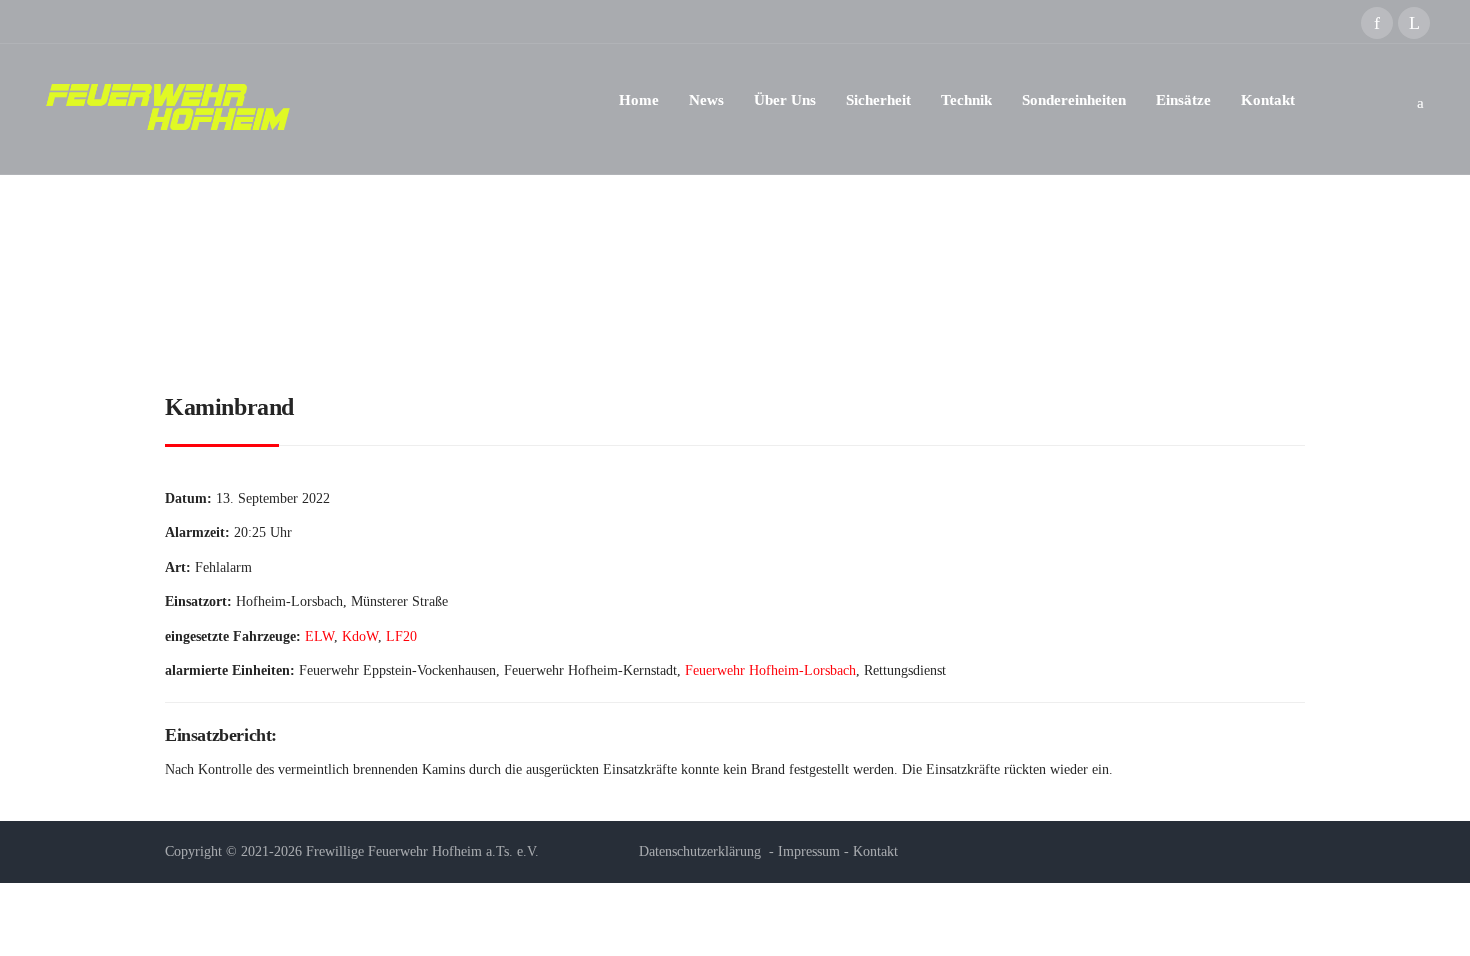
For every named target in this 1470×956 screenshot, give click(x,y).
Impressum (809, 851)
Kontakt (875, 851)
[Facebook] (1377, 23)
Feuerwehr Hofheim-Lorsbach (770, 670)
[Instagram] (1414, 23)
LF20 (401, 636)
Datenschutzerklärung (700, 851)
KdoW (360, 636)
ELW (319, 636)
